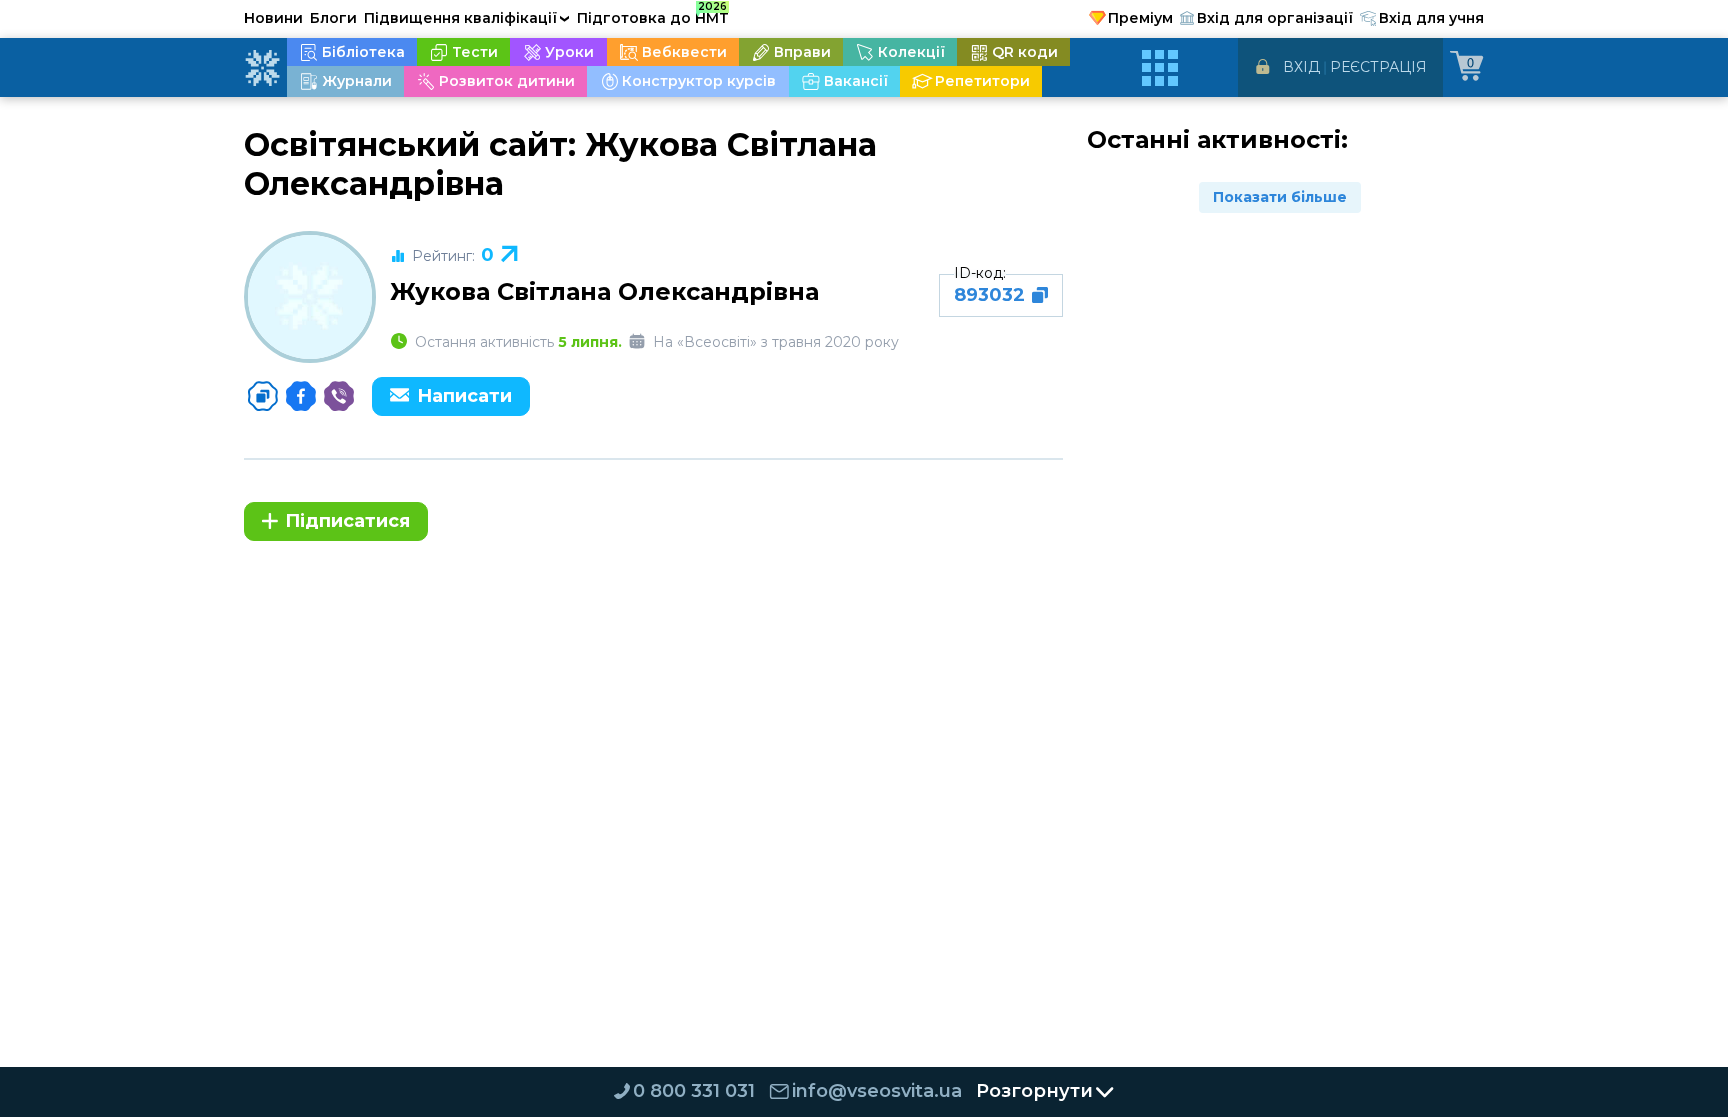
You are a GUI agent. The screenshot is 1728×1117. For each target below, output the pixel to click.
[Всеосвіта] (262, 68)
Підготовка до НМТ (653, 15)
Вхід (1301, 67)
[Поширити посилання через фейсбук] (301, 396)
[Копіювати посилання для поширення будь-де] (263, 396)
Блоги (333, 18)
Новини (273, 18)
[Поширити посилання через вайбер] (339, 396)
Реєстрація (1378, 67)
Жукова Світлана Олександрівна (604, 291)
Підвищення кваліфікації (467, 18)
